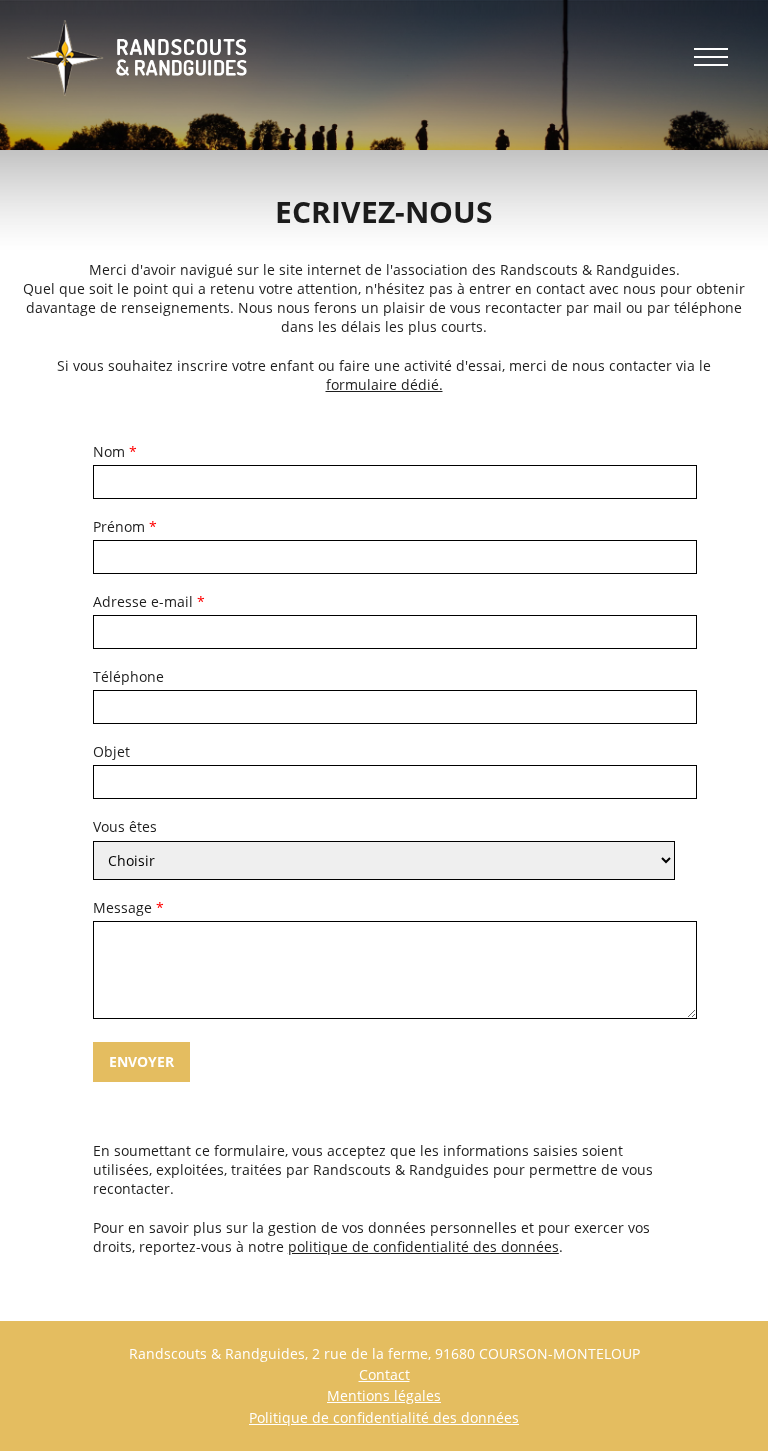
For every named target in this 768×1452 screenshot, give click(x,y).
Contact (384, 1374)
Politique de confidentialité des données (384, 1417)
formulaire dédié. (384, 384)
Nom (109, 452)
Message (122, 908)
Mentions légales (384, 1395)
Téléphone (128, 677)
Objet (111, 752)
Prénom (119, 527)
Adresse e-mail (143, 602)
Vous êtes (125, 827)
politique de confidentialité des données (423, 1246)
